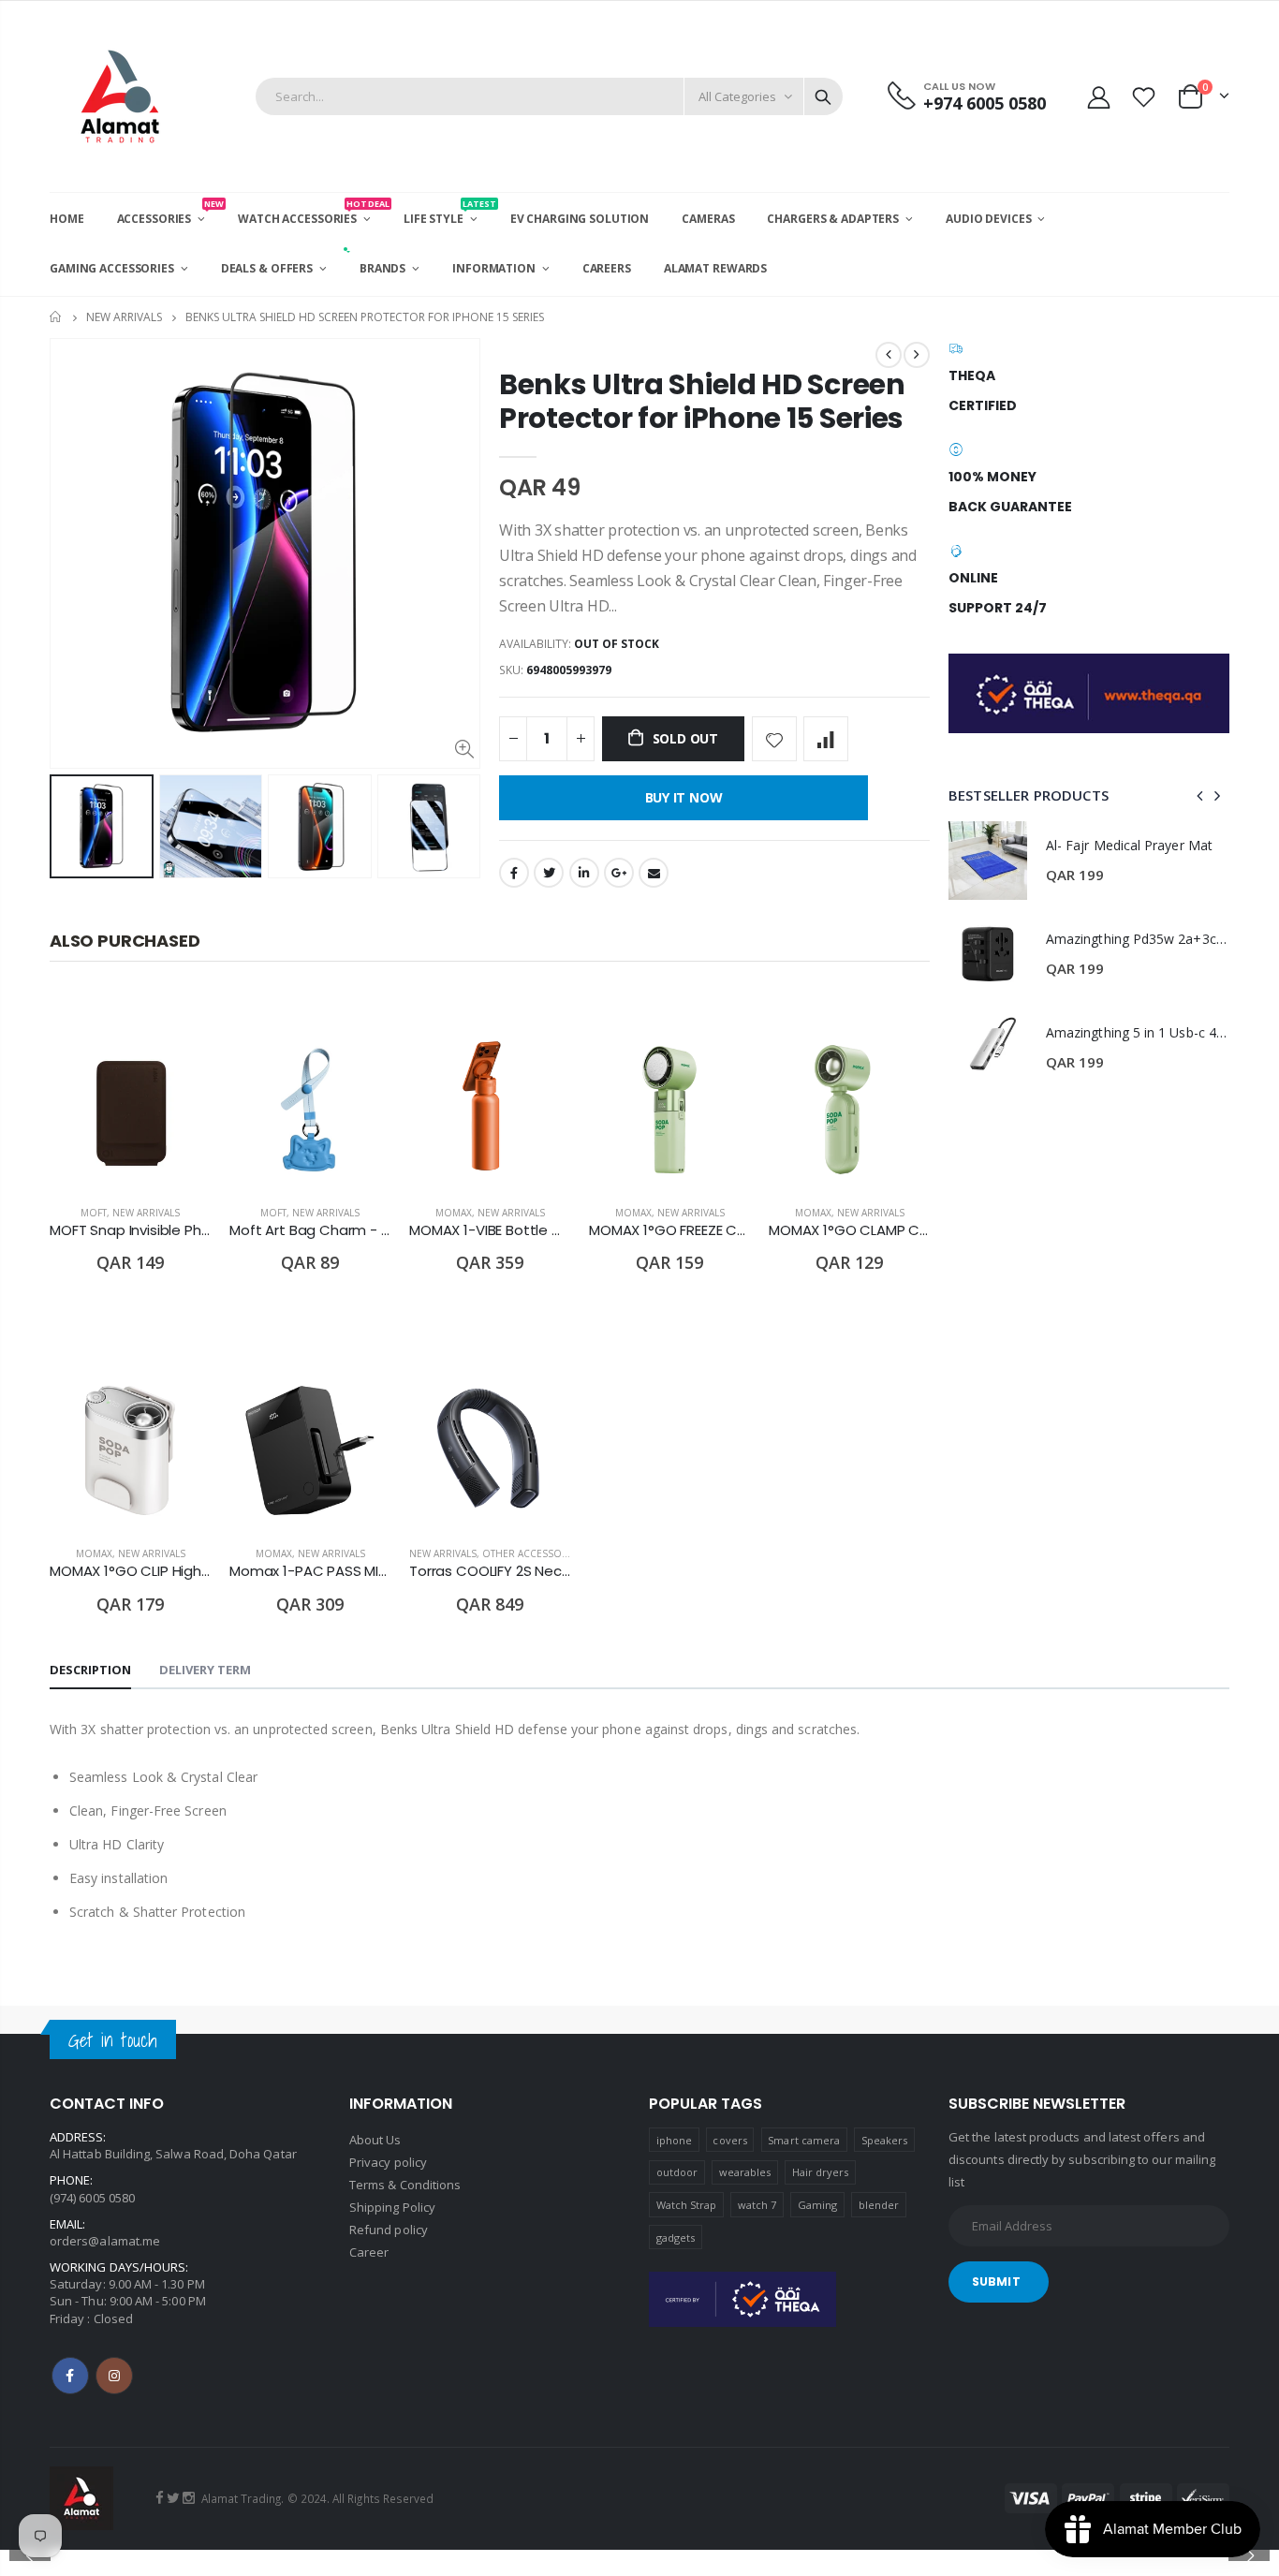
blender (879, 2205)
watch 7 (757, 2205)
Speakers (885, 2140)
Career (369, 2252)
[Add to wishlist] (774, 739)
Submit (996, 2282)
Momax (454, 1213)
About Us (375, 2140)
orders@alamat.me (105, 2241)
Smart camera (804, 2140)
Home (57, 317)
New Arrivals (124, 317)
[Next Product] (917, 355)
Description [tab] (90, 1670)
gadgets (676, 2237)
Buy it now (684, 797)
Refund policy (389, 2230)
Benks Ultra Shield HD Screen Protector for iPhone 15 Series (702, 401)
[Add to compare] (826, 739)
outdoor (677, 2172)
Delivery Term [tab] (205, 1670)
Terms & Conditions (405, 2185)
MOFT (94, 1213)
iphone (674, 2140)
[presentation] (69, 826)
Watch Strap (687, 2205)
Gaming (817, 2205)
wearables (745, 2172)
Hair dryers (821, 2172)
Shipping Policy (392, 2207)
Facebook (514, 873)
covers (729, 2140)
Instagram (114, 2376)
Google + (619, 873)
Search (823, 96)
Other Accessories (532, 1553)
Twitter (549, 873)
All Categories (737, 96)
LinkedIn (584, 873)
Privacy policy (388, 2162)
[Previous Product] (889, 355)
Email (654, 873)
